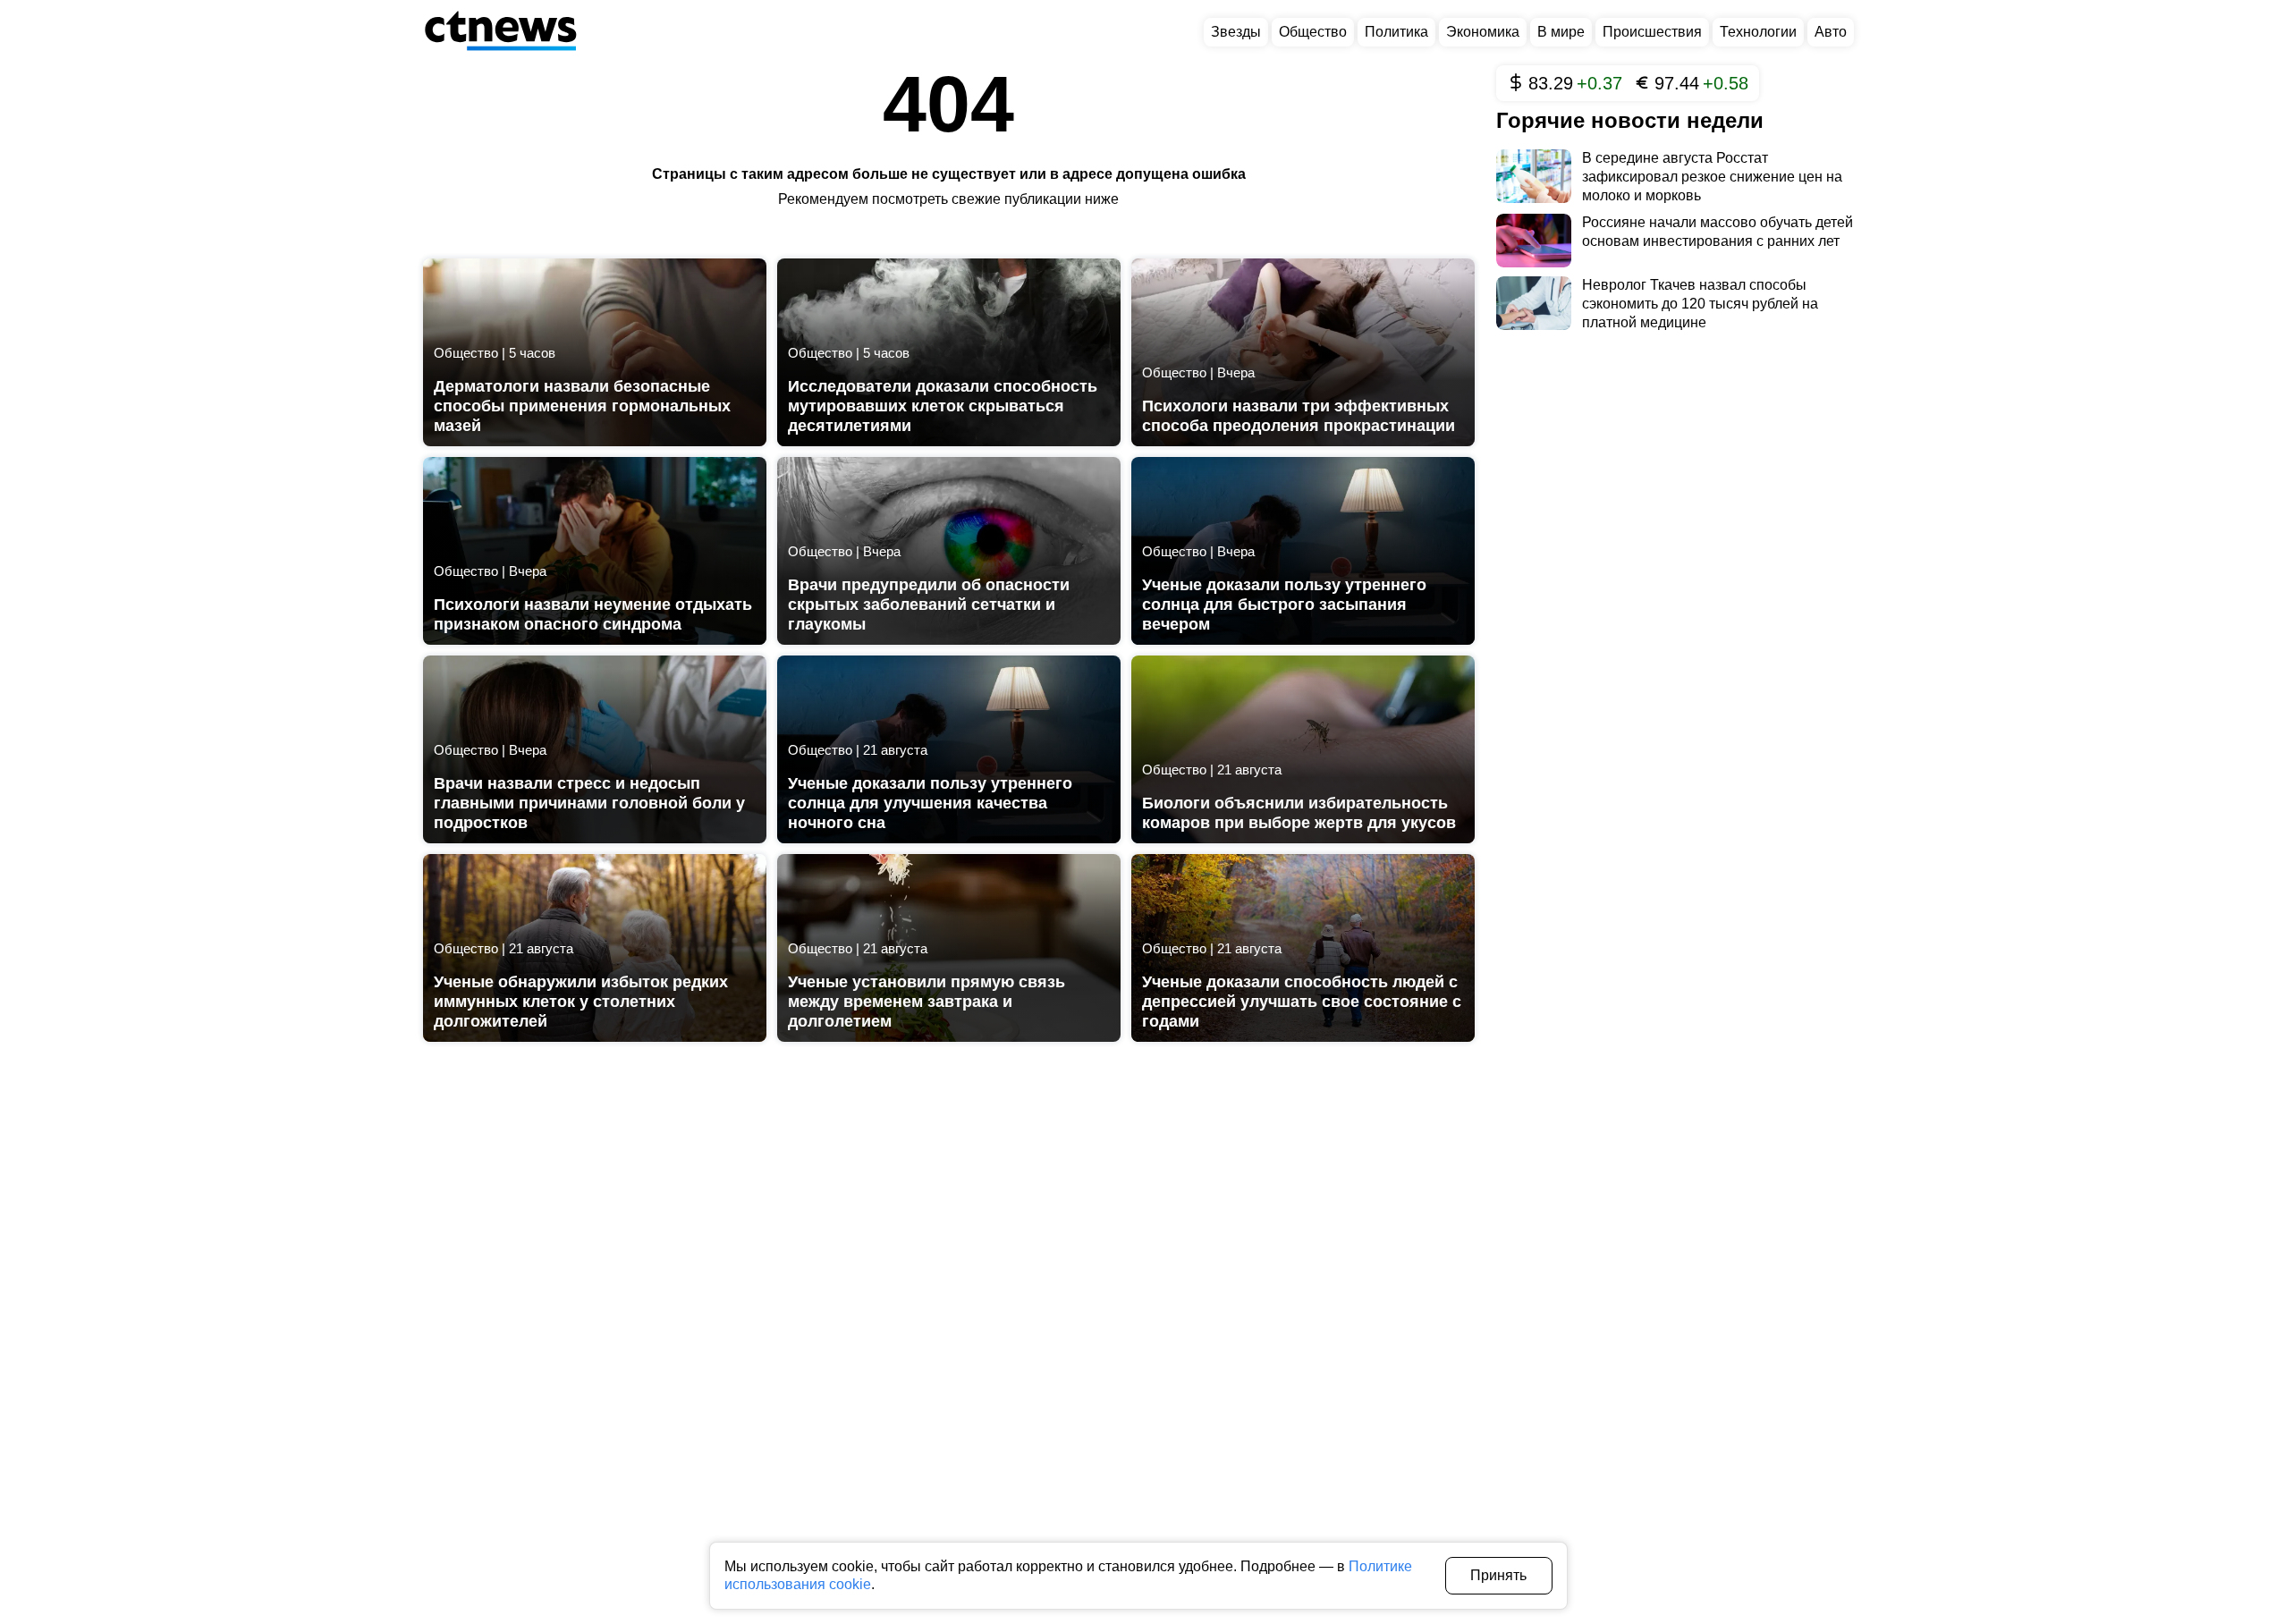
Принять (1498, 1575)
